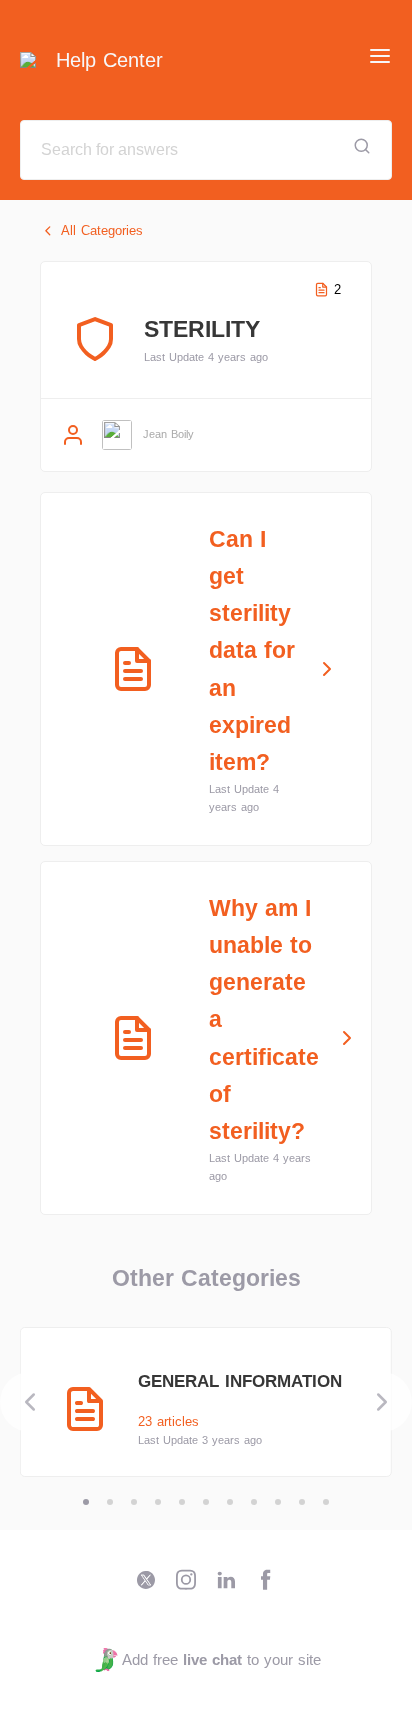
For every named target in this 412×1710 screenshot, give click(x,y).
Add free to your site (221, 1659)
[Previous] (30, 1402)
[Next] (382, 1402)
